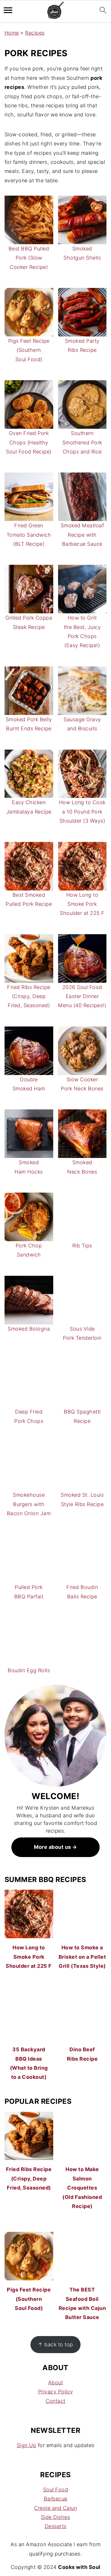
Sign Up (27, 2445)
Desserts (56, 2526)
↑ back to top (55, 2344)
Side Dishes (56, 2517)
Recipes (35, 33)
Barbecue (56, 2499)
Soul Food (56, 2490)
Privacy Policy (56, 2392)
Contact (55, 2401)
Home (12, 33)
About (56, 2382)
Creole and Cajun (55, 2508)
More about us (53, 1847)
